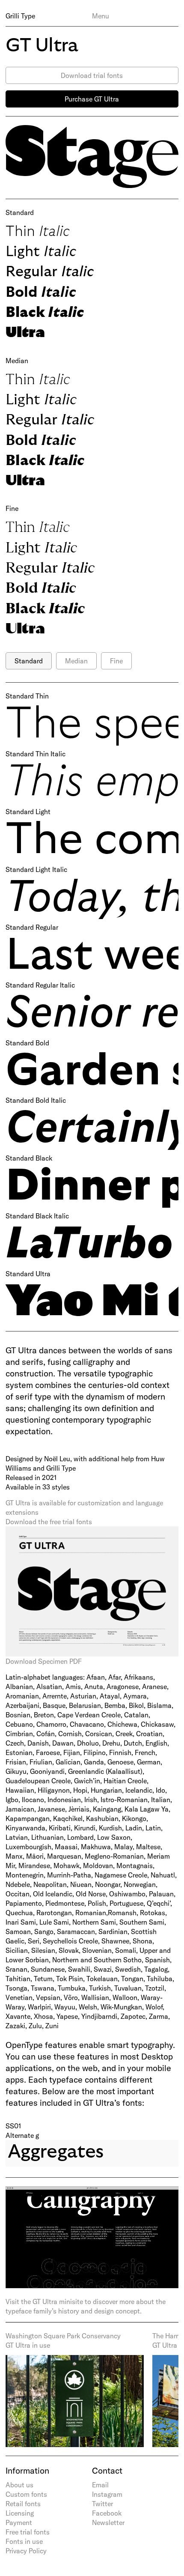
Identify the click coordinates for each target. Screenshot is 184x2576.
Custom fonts (26, 2494)
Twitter (102, 2504)
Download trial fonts (92, 75)
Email (100, 2485)
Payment (19, 2522)
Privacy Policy (26, 2551)
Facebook (107, 2513)
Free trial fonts (28, 2532)
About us (19, 2485)
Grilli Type (20, 16)
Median (76, 661)
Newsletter (108, 2522)
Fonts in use (24, 2541)
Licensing (20, 2513)
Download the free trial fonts (49, 1522)
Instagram (107, 2494)
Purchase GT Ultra (92, 99)
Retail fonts (23, 2504)
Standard (29, 661)
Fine (116, 661)
